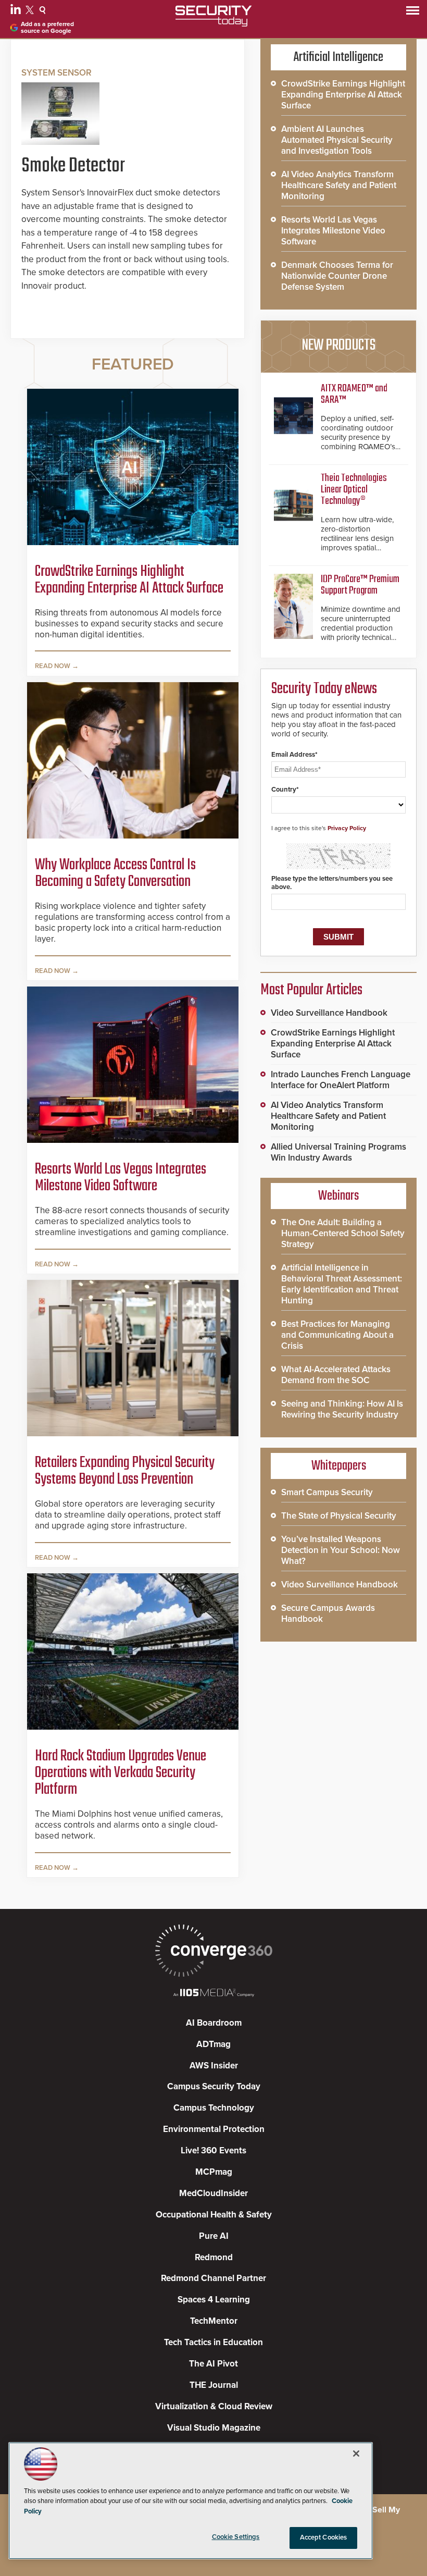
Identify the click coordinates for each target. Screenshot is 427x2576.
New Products (338, 346)
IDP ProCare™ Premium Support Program (360, 585)
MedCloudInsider (213, 2193)
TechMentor (214, 2321)
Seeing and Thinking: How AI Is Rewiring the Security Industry (342, 1409)
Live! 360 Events (213, 2150)
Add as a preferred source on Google (47, 28)
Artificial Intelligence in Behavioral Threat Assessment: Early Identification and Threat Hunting (342, 1284)
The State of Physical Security (339, 1516)
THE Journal (214, 2385)
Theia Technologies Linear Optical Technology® (354, 490)
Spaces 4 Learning (214, 2300)
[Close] (356, 2454)
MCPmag (214, 2172)
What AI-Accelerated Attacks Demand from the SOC (336, 1375)
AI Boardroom (214, 2023)
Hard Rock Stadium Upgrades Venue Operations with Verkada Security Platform (121, 1773)
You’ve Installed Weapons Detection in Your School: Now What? (341, 1550)
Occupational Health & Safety (214, 2215)
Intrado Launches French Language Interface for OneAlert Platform (341, 1080)
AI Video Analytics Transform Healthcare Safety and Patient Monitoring (339, 185)
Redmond (214, 2257)
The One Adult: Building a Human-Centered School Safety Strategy (343, 1233)
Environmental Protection (214, 2129)
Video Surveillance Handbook (329, 1013)
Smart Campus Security (327, 1492)
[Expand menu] (413, 13)
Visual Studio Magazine (214, 2428)
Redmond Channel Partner (213, 2278)
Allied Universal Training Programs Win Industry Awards (338, 1152)
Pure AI (214, 2236)
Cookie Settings (236, 2537)
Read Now (53, 666)
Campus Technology (214, 2108)
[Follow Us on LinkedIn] (17, 11)
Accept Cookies (324, 2537)
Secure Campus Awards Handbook (328, 1613)
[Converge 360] (213, 1952)
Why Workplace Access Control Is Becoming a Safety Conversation (115, 873)
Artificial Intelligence (338, 57)
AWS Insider (214, 2066)
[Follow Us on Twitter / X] (31, 11)
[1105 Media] (213, 1994)
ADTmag (213, 2044)
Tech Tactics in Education (213, 2342)
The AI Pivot (213, 2364)
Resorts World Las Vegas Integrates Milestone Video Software (121, 1178)
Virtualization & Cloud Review (214, 2406)
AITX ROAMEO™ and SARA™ (354, 394)
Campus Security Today (214, 2086)
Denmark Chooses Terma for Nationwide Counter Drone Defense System (337, 276)
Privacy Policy (347, 828)
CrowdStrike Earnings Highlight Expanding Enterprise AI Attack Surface (129, 580)
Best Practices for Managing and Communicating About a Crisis (337, 1335)
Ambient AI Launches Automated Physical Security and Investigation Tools (337, 140)
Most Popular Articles (311, 990)
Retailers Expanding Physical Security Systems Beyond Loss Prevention (125, 1471)
